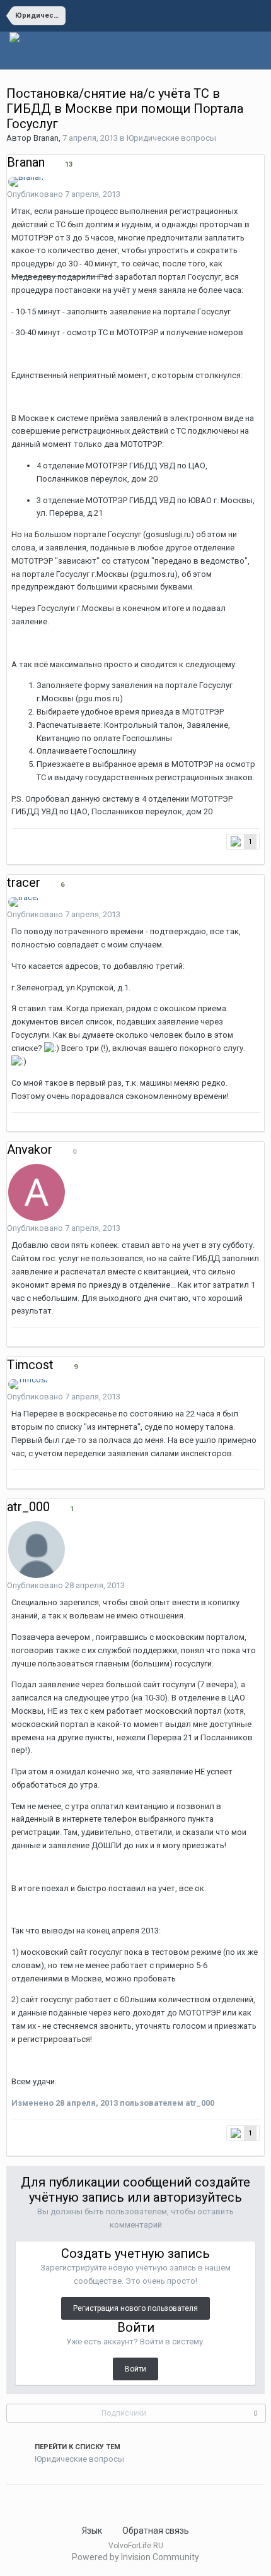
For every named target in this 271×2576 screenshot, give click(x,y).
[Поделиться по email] (42, 2500)
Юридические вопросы (171, 138)
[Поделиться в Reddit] (18, 2500)
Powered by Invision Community (135, 2557)
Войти (135, 2369)
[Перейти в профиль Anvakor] (37, 1192)
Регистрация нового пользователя (135, 2308)
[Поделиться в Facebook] (34, 2500)
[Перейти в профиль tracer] (24, 902)
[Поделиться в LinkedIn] (9, 2500)
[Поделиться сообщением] (261, 195)
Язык (93, 2531)
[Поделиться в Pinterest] (50, 2500)
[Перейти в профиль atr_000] (37, 1550)
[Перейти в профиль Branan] (26, 182)
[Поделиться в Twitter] (26, 2500)
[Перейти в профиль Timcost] (28, 1384)
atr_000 (28, 1507)
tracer (24, 882)
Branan (46, 138)
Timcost (30, 1365)
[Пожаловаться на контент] (246, 195)
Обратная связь (156, 2531)
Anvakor (30, 1149)
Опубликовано (64, 194)
